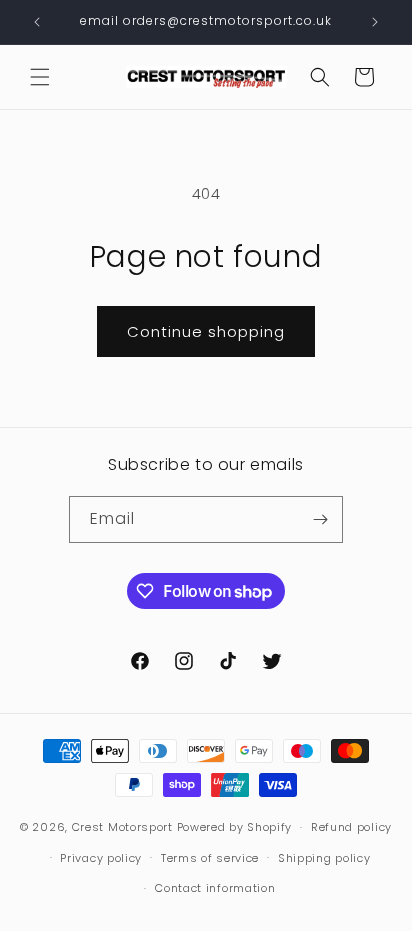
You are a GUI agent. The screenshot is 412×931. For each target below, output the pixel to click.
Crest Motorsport (122, 827)
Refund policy (351, 827)
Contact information (215, 888)
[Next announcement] (375, 22)
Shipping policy (324, 858)
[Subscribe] (320, 519)
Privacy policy (101, 858)
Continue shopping (206, 331)
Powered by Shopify (235, 827)
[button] (40, 77)
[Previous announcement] (37, 22)
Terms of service (210, 858)
